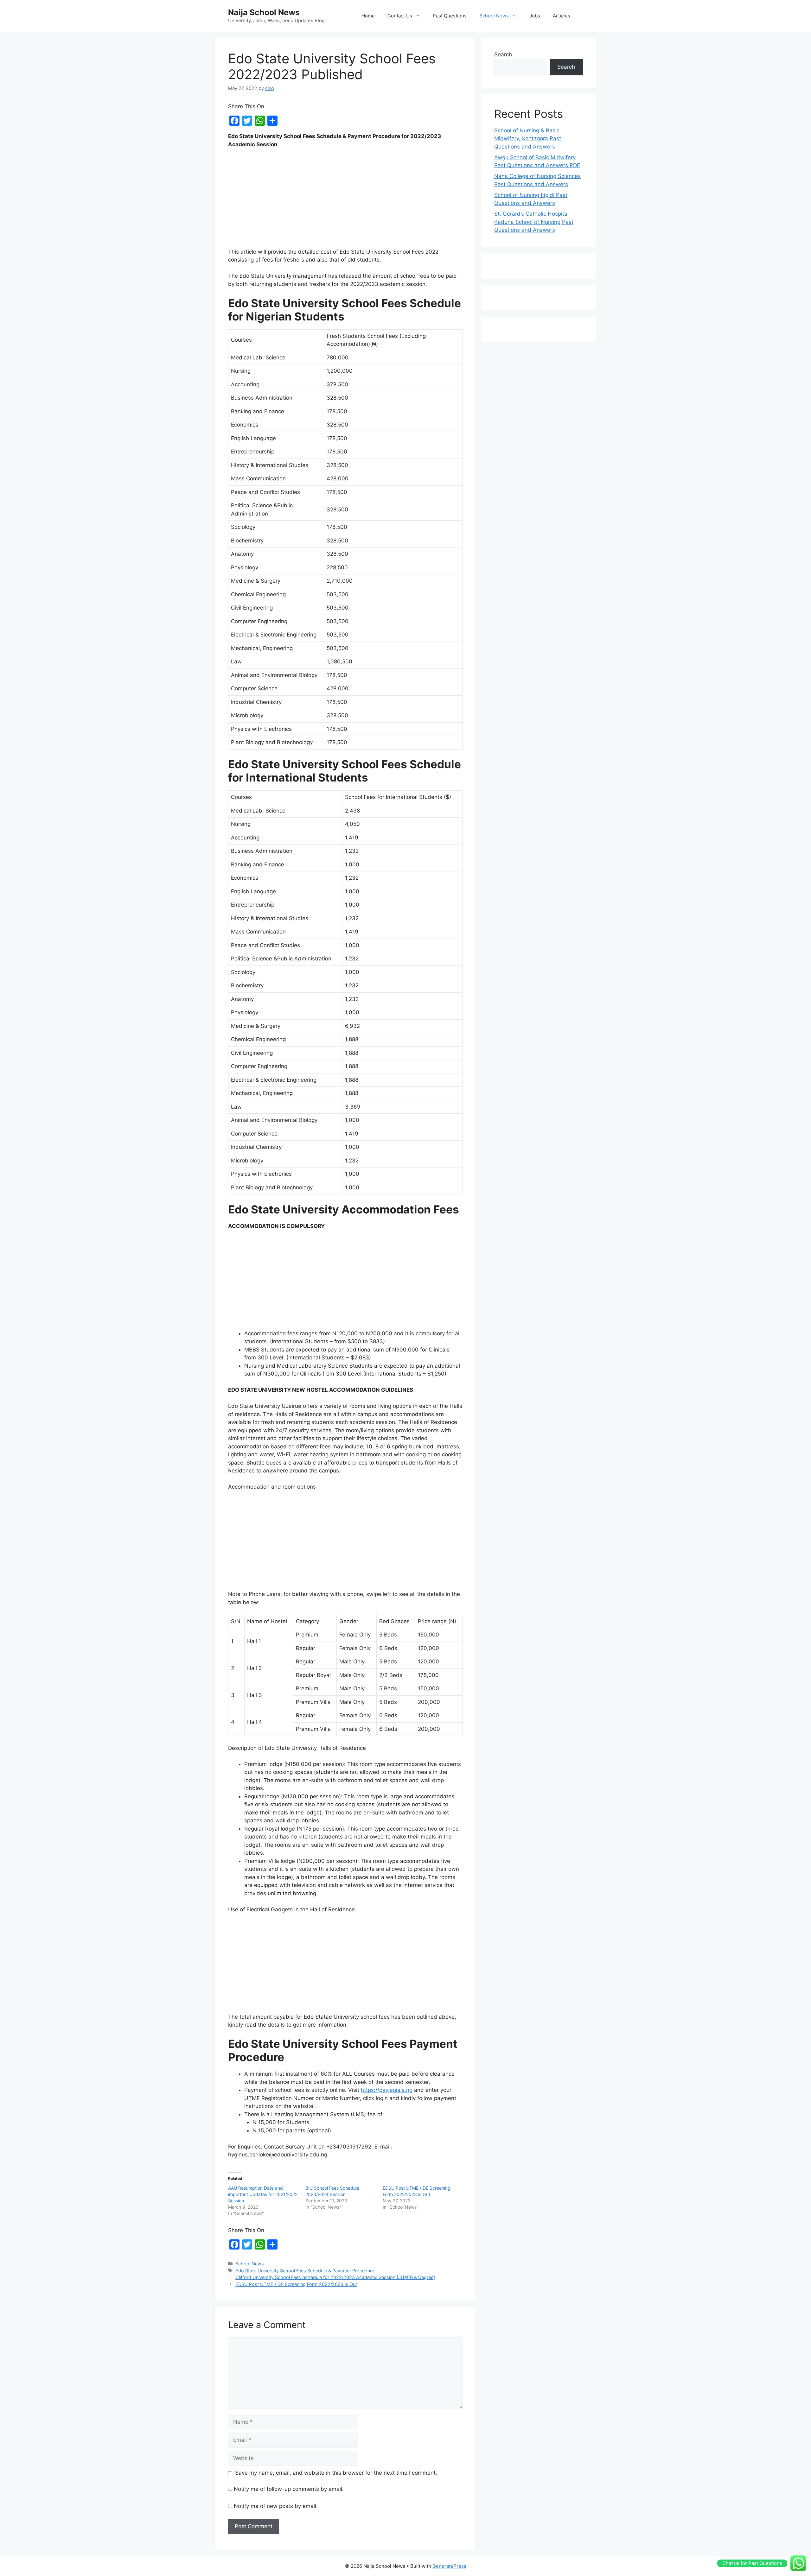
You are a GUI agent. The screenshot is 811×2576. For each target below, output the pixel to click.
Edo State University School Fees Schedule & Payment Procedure (305, 2271)
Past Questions (450, 16)
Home (368, 16)
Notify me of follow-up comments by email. (289, 2489)
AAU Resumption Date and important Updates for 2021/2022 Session (263, 2194)
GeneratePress (449, 2566)
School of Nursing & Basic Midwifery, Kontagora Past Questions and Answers (528, 139)
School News (494, 16)
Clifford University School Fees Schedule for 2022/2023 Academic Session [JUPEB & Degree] (335, 2277)
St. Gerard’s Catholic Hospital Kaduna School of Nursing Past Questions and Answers (534, 222)
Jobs (535, 16)
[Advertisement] (345, 201)
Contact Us (400, 16)
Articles (562, 16)
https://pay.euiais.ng (387, 2090)
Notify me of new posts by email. (276, 2506)
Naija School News (264, 12)
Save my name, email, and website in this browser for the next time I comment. (336, 2473)
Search (503, 54)
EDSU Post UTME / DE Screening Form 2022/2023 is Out (296, 2284)
